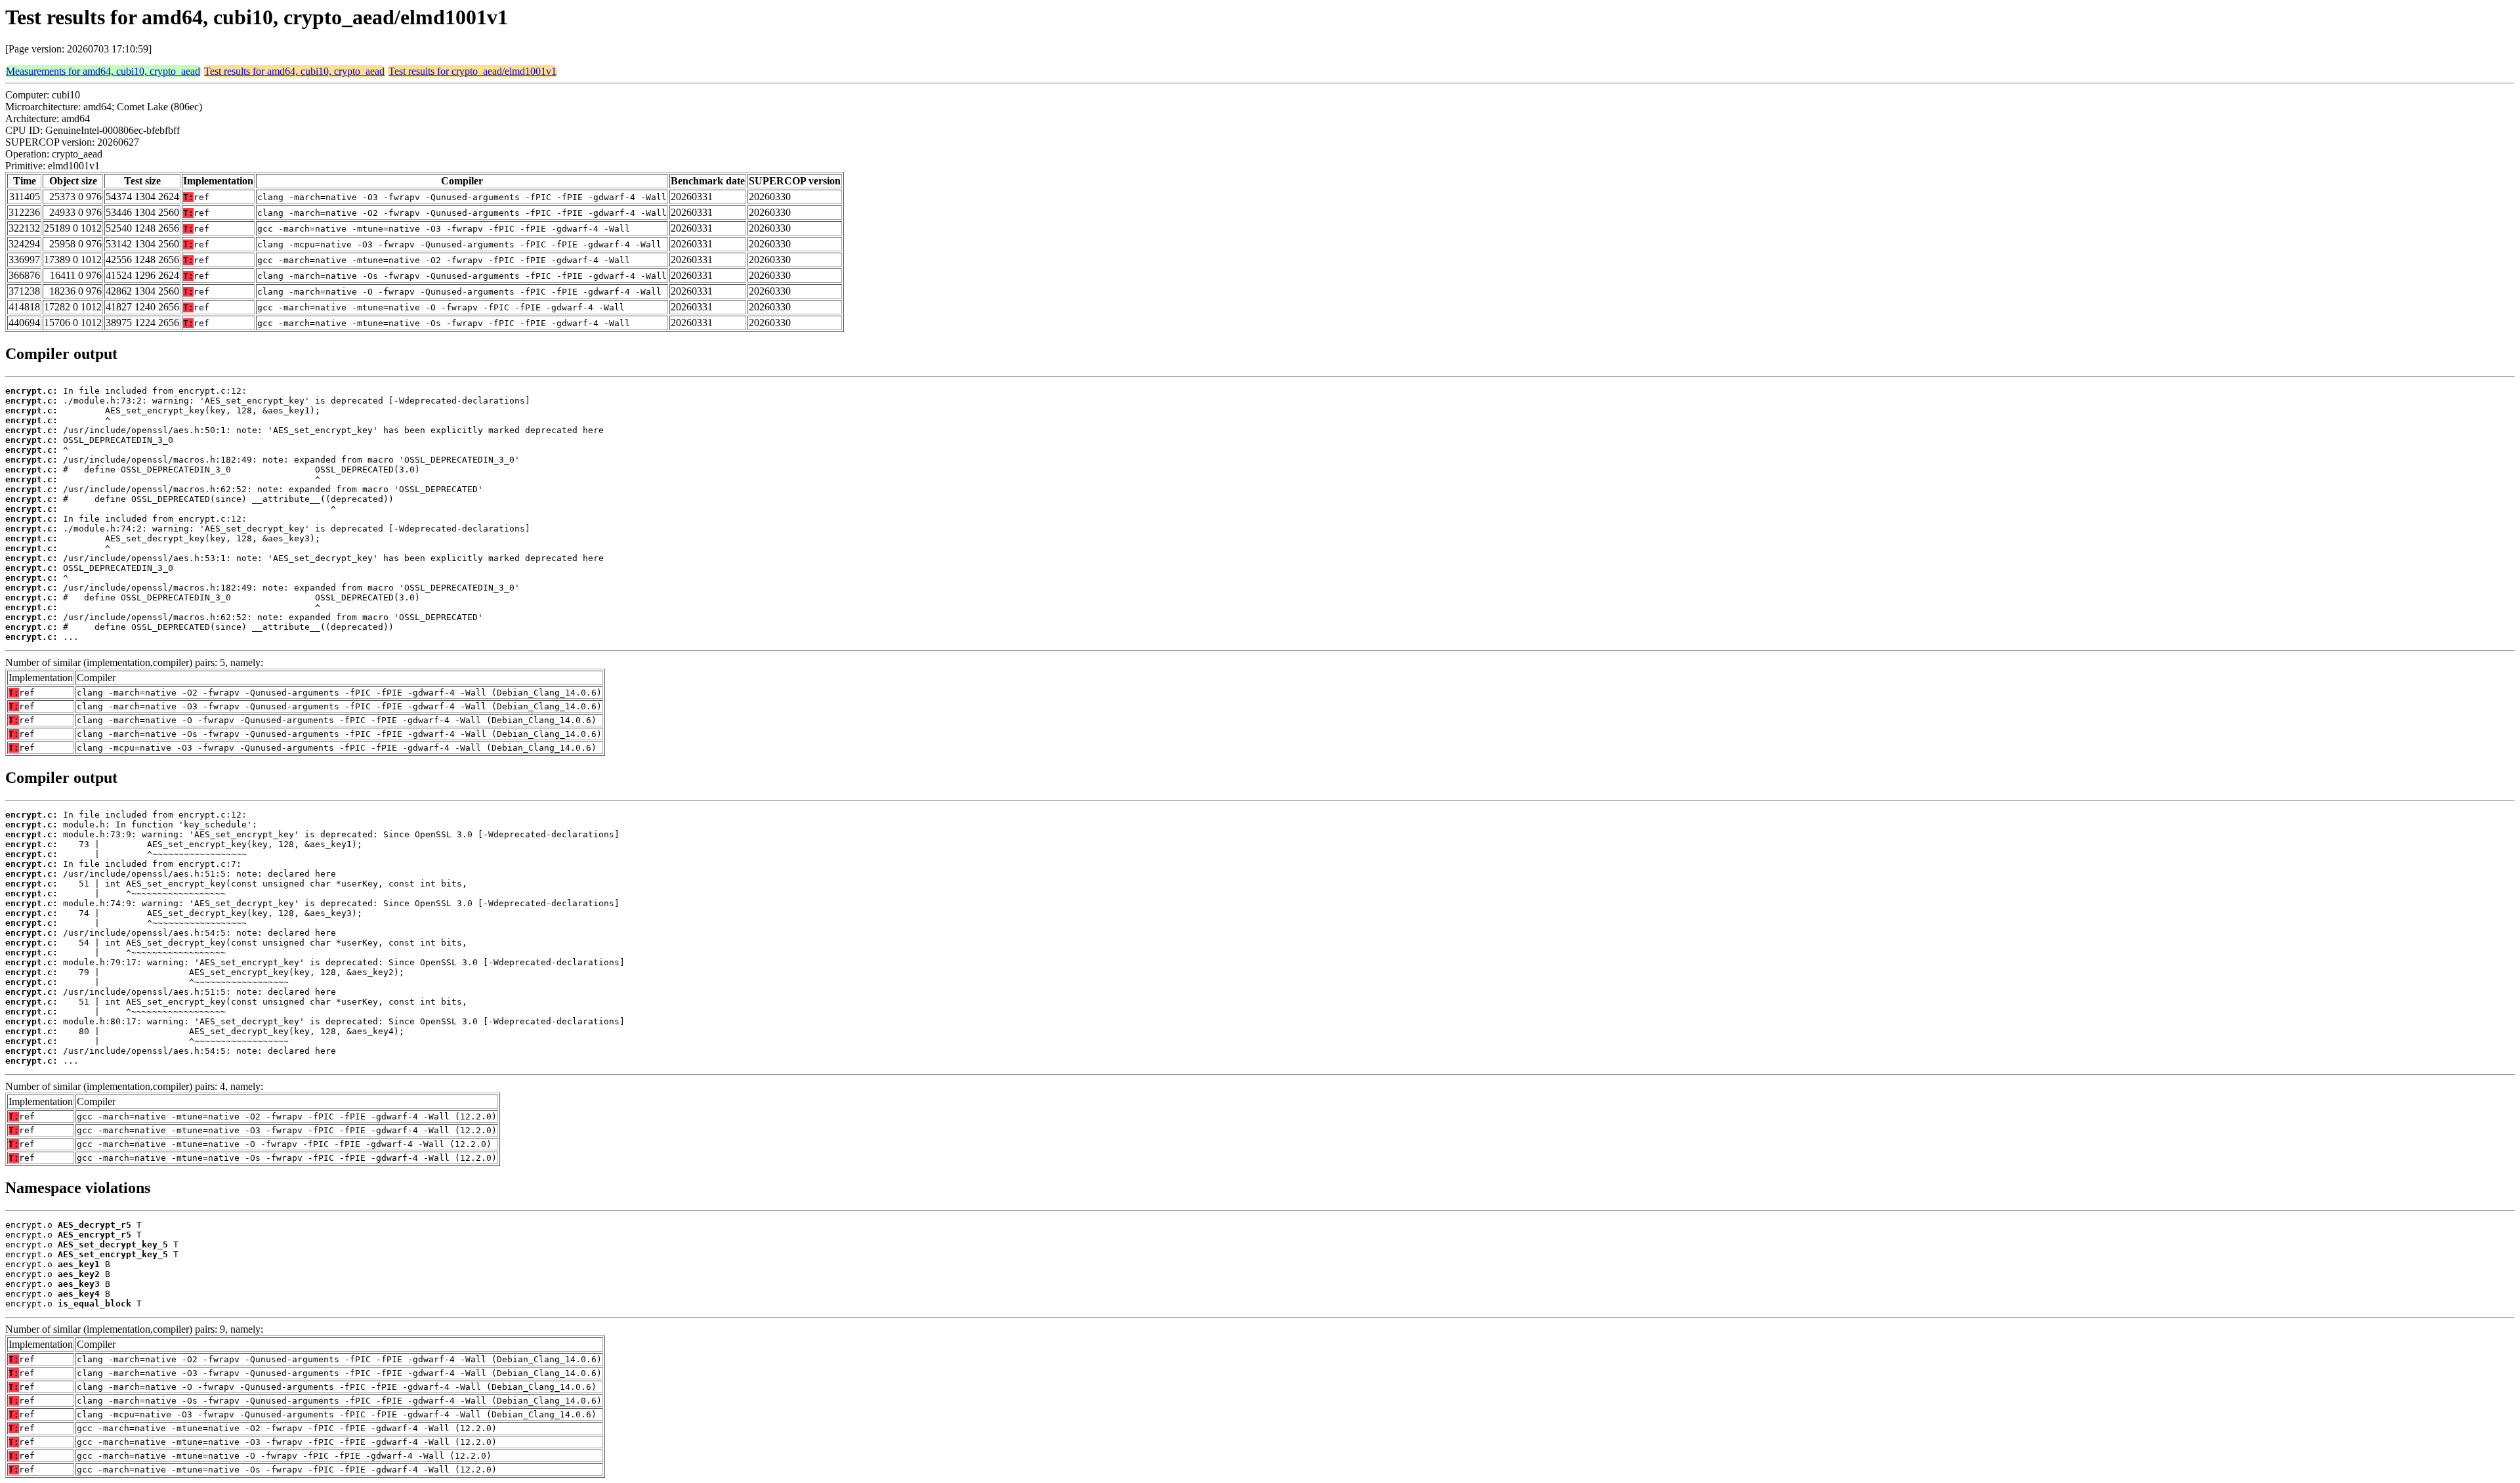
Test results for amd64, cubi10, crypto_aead (294, 71)
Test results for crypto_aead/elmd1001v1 (472, 71)
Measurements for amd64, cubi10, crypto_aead (103, 71)
